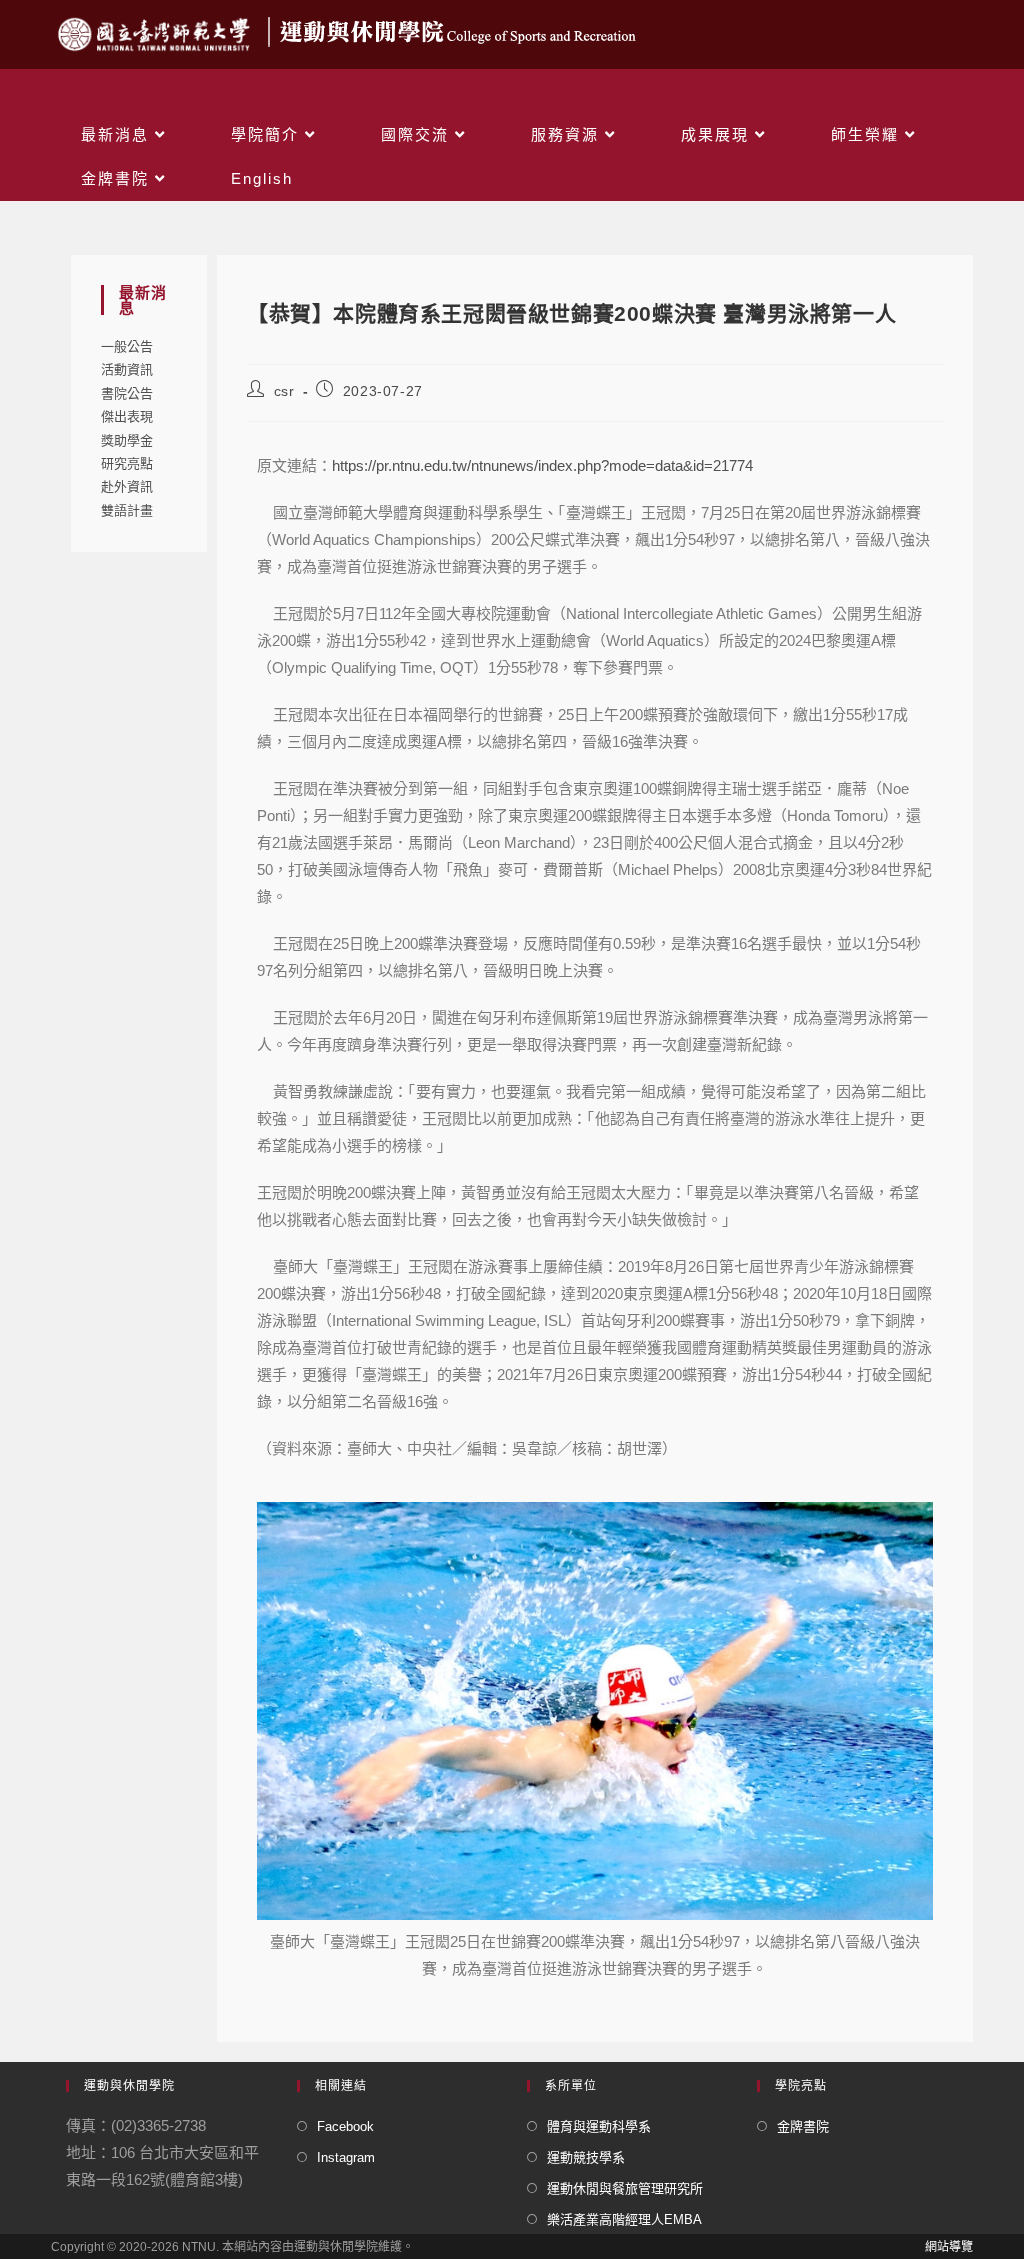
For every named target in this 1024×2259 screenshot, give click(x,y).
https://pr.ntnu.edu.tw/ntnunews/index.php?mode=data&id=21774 (542, 465)
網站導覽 (949, 2247)
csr (284, 391)
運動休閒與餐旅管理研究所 (625, 2188)
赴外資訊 (127, 486)
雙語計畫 (127, 510)
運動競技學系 (586, 2157)
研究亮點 (127, 463)
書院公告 (127, 393)
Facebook (345, 2126)
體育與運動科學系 (599, 2126)
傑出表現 (127, 416)
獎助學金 (127, 440)
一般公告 (127, 346)
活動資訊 (127, 369)
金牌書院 (803, 2126)
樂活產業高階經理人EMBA (624, 2219)
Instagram (346, 2157)
